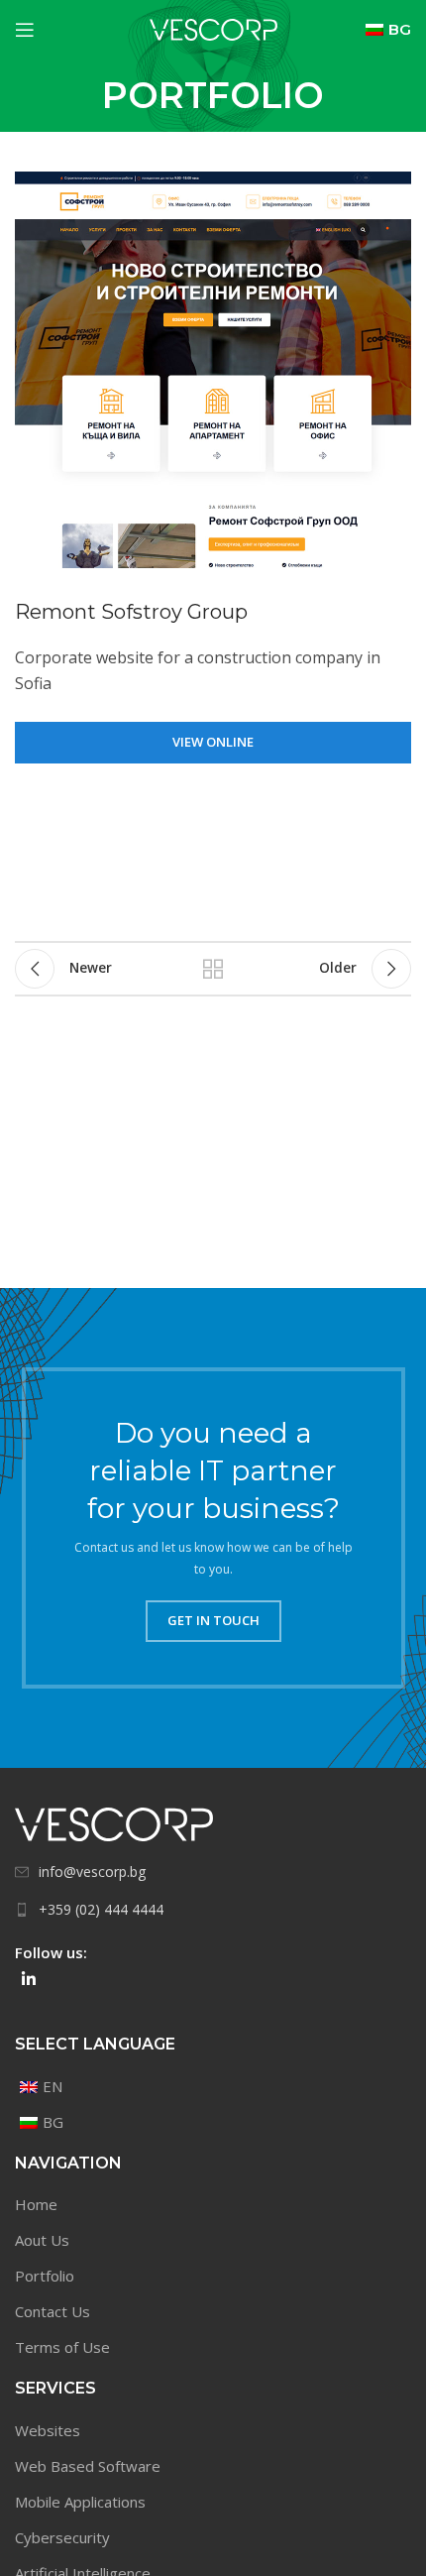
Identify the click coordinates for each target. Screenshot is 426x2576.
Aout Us (42, 2240)
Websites (48, 2430)
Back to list (213, 969)
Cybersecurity (62, 2537)
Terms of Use (62, 2347)
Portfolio (45, 2276)
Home (36, 2204)
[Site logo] (213, 28)
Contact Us (53, 2311)
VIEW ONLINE (213, 742)
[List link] (213, 1872)
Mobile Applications (80, 2502)
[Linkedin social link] (28, 1979)
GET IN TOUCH (213, 1620)
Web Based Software (88, 2466)
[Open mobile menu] (25, 30)
